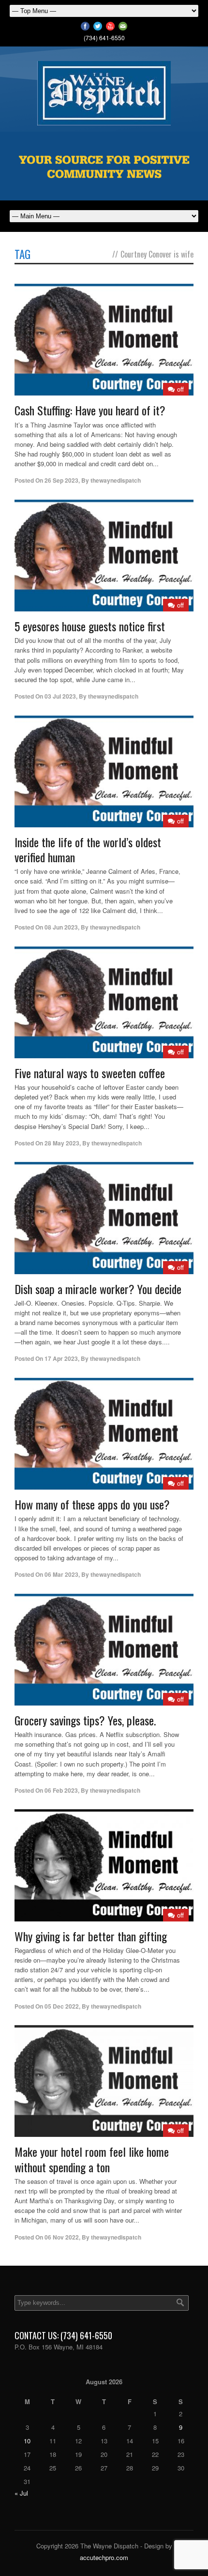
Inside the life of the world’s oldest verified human (88, 849)
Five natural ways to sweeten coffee (90, 1073)
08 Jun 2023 (61, 927)
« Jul (21, 2493)
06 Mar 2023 (61, 1574)
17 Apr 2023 (61, 1358)
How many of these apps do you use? (92, 1504)
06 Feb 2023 (61, 1790)
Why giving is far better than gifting (91, 1936)
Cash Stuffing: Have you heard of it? (90, 410)
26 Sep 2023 (61, 480)
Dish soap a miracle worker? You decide (98, 1289)
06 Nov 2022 (62, 2237)
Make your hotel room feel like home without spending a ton (92, 2159)
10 (27, 2441)
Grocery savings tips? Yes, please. (85, 1720)
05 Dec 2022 (62, 2006)
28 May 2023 (62, 1143)
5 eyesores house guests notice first (90, 626)
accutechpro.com (104, 2557)
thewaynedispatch (116, 480)
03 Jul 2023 (60, 696)
